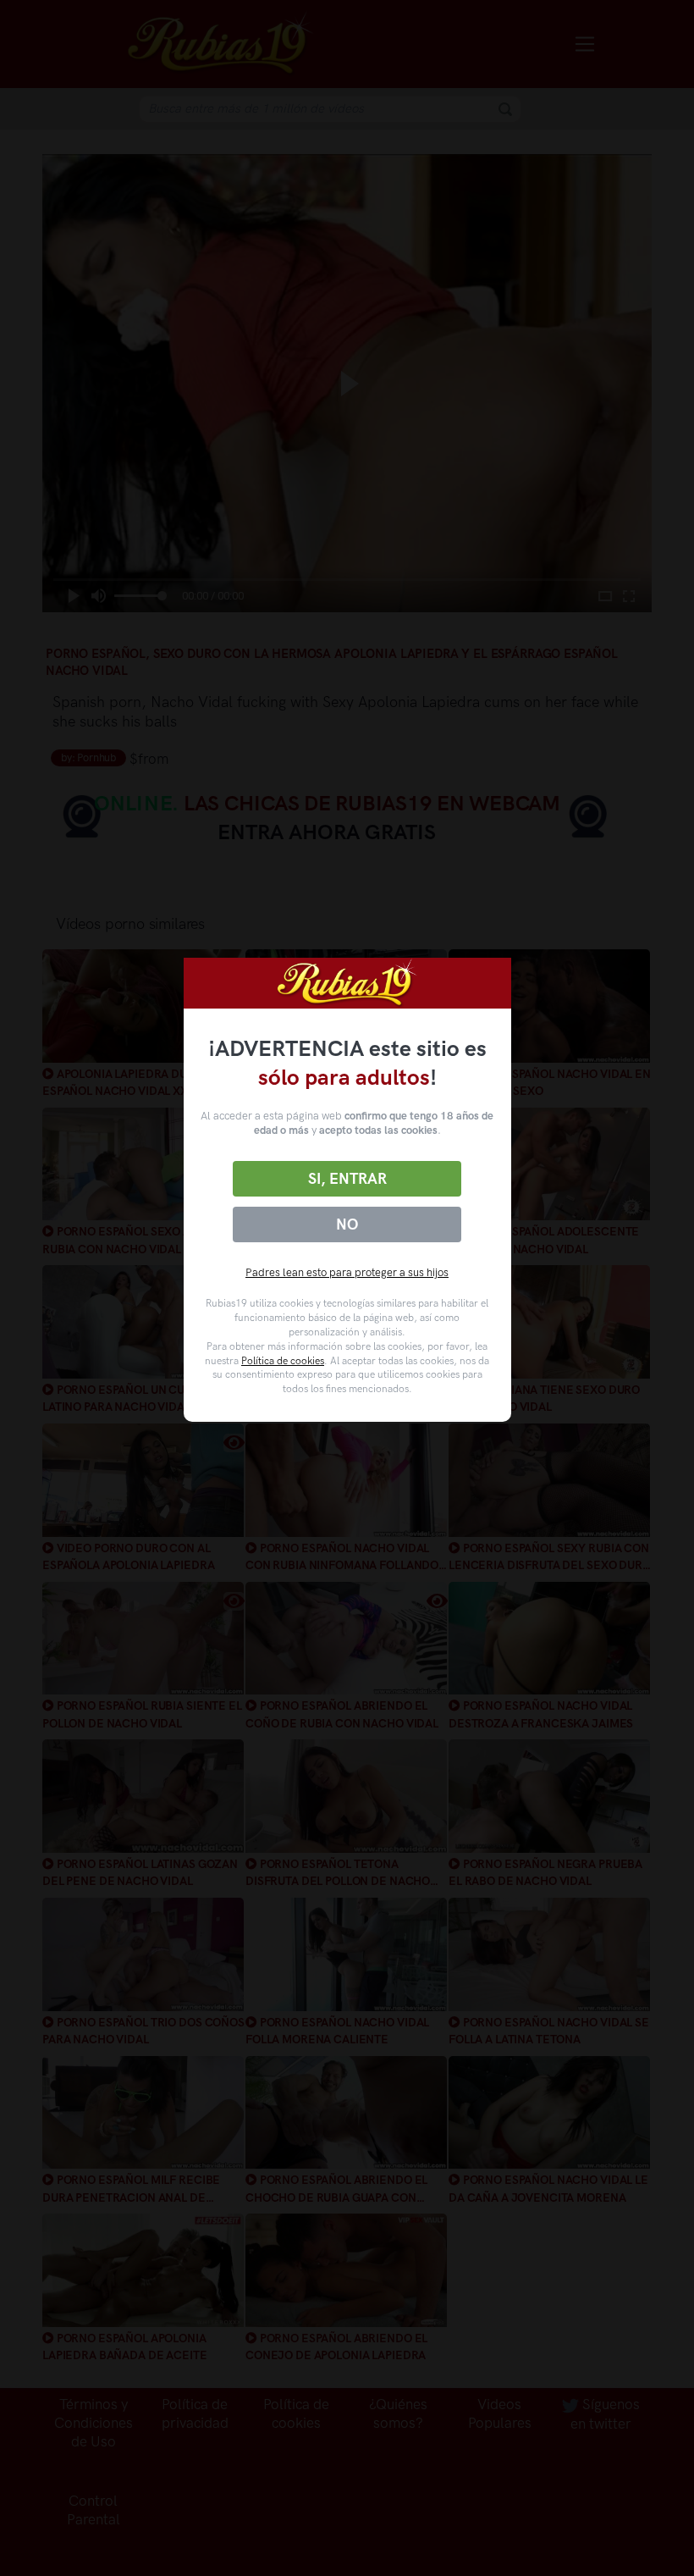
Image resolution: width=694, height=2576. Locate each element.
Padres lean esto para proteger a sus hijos (347, 1272)
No (347, 1224)
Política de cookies (283, 1361)
